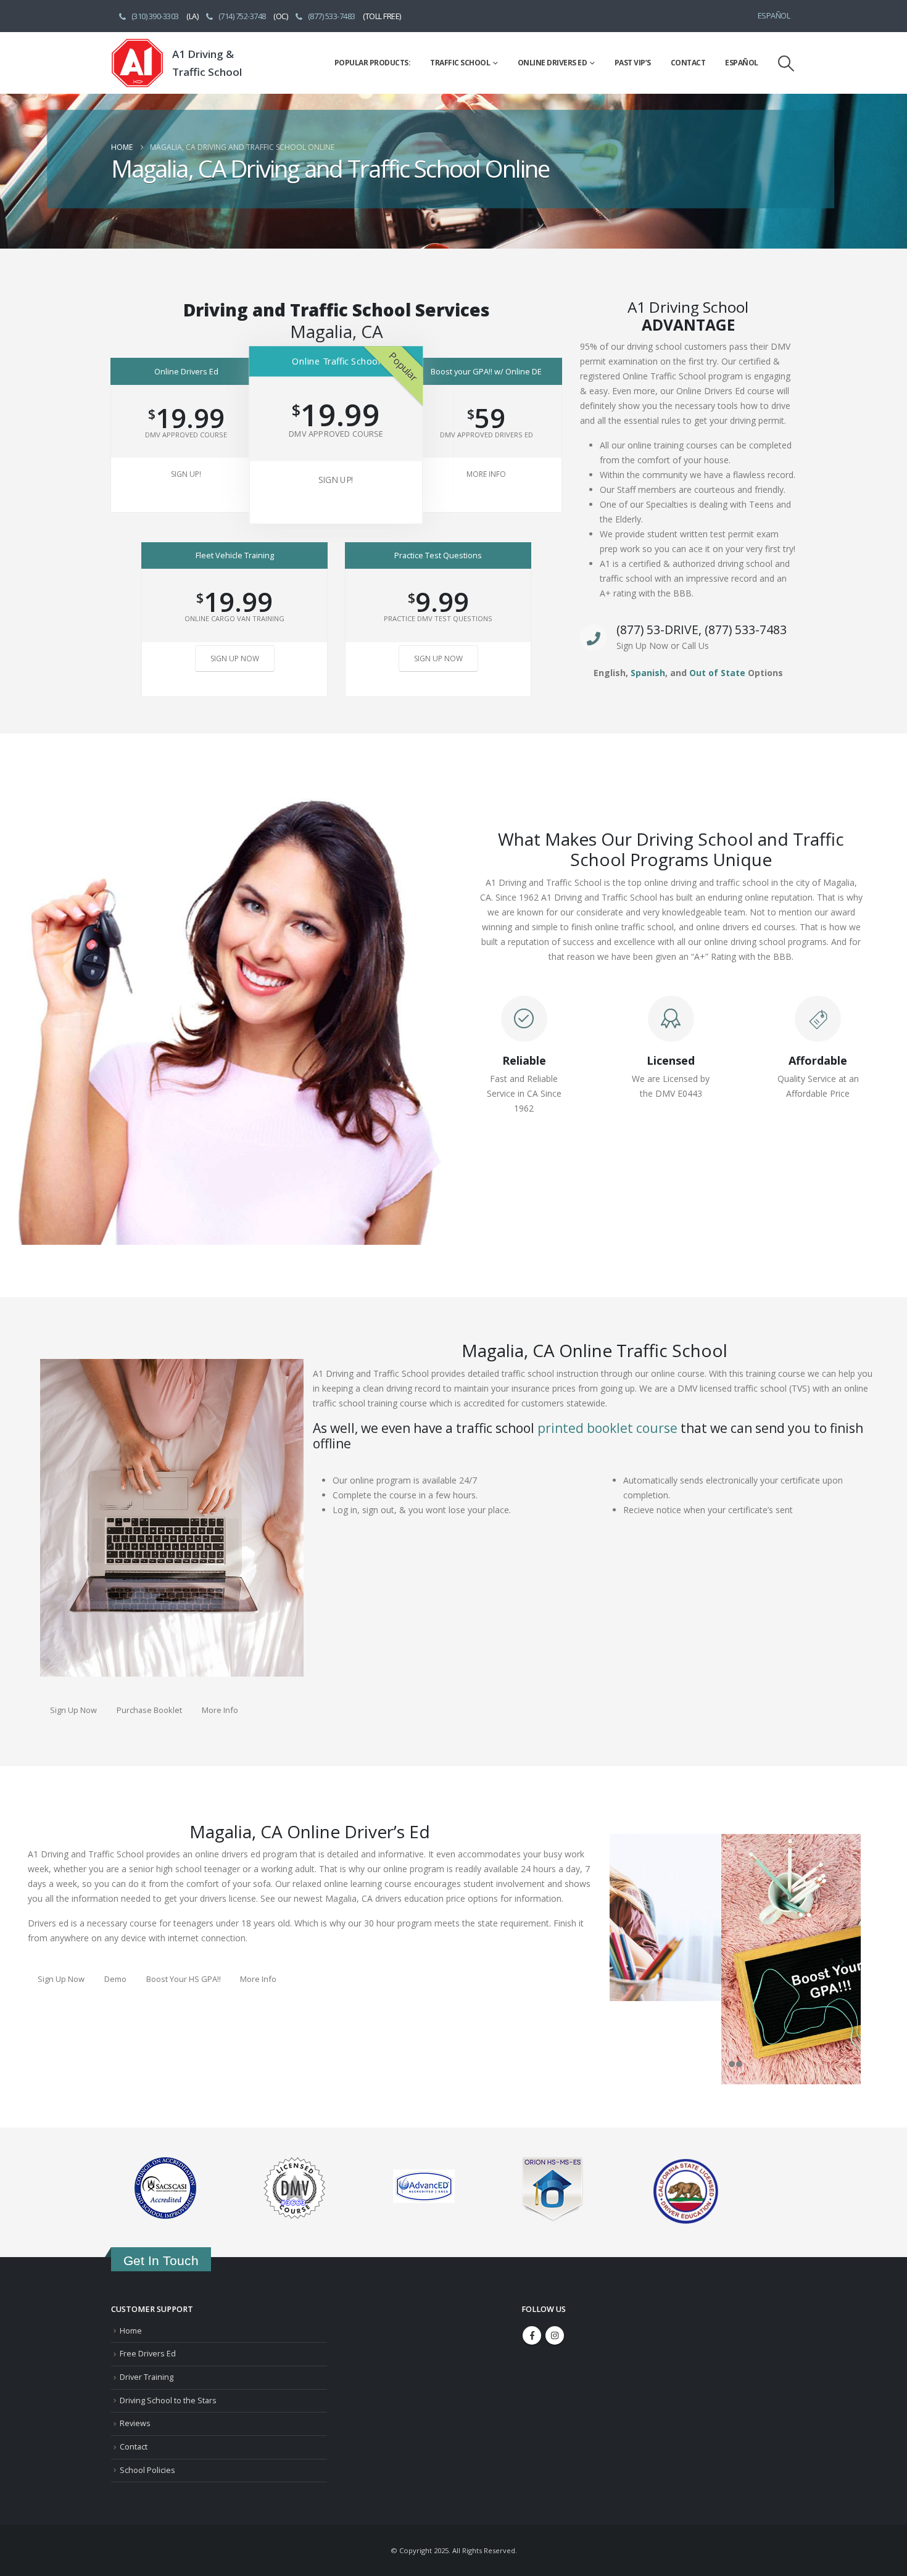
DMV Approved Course (186, 435)
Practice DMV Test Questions (438, 618)
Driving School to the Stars (168, 2401)
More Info (486, 474)
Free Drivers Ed (148, 2354)
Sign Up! (186, 474)
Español (774, 16)
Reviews (135, 2423)
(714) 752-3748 (242, 16)
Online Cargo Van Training (234, 618)
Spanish (648, 673)
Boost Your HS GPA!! (184, 1979)
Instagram (555, 2335)
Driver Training (147, 2377)
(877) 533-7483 (332, 16)
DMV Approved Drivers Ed (487, 435)
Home (131, 2331)
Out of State (717, 673)
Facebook (532, 2335)
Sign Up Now (235, 658)
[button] (786, 63)
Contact (688, 63)
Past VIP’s (633, 63)
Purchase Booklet (149, 1710)
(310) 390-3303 (155, 16)
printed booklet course (607, 1428)
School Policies (147, 2470)
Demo (115, 1979)
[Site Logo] (137, 63)
